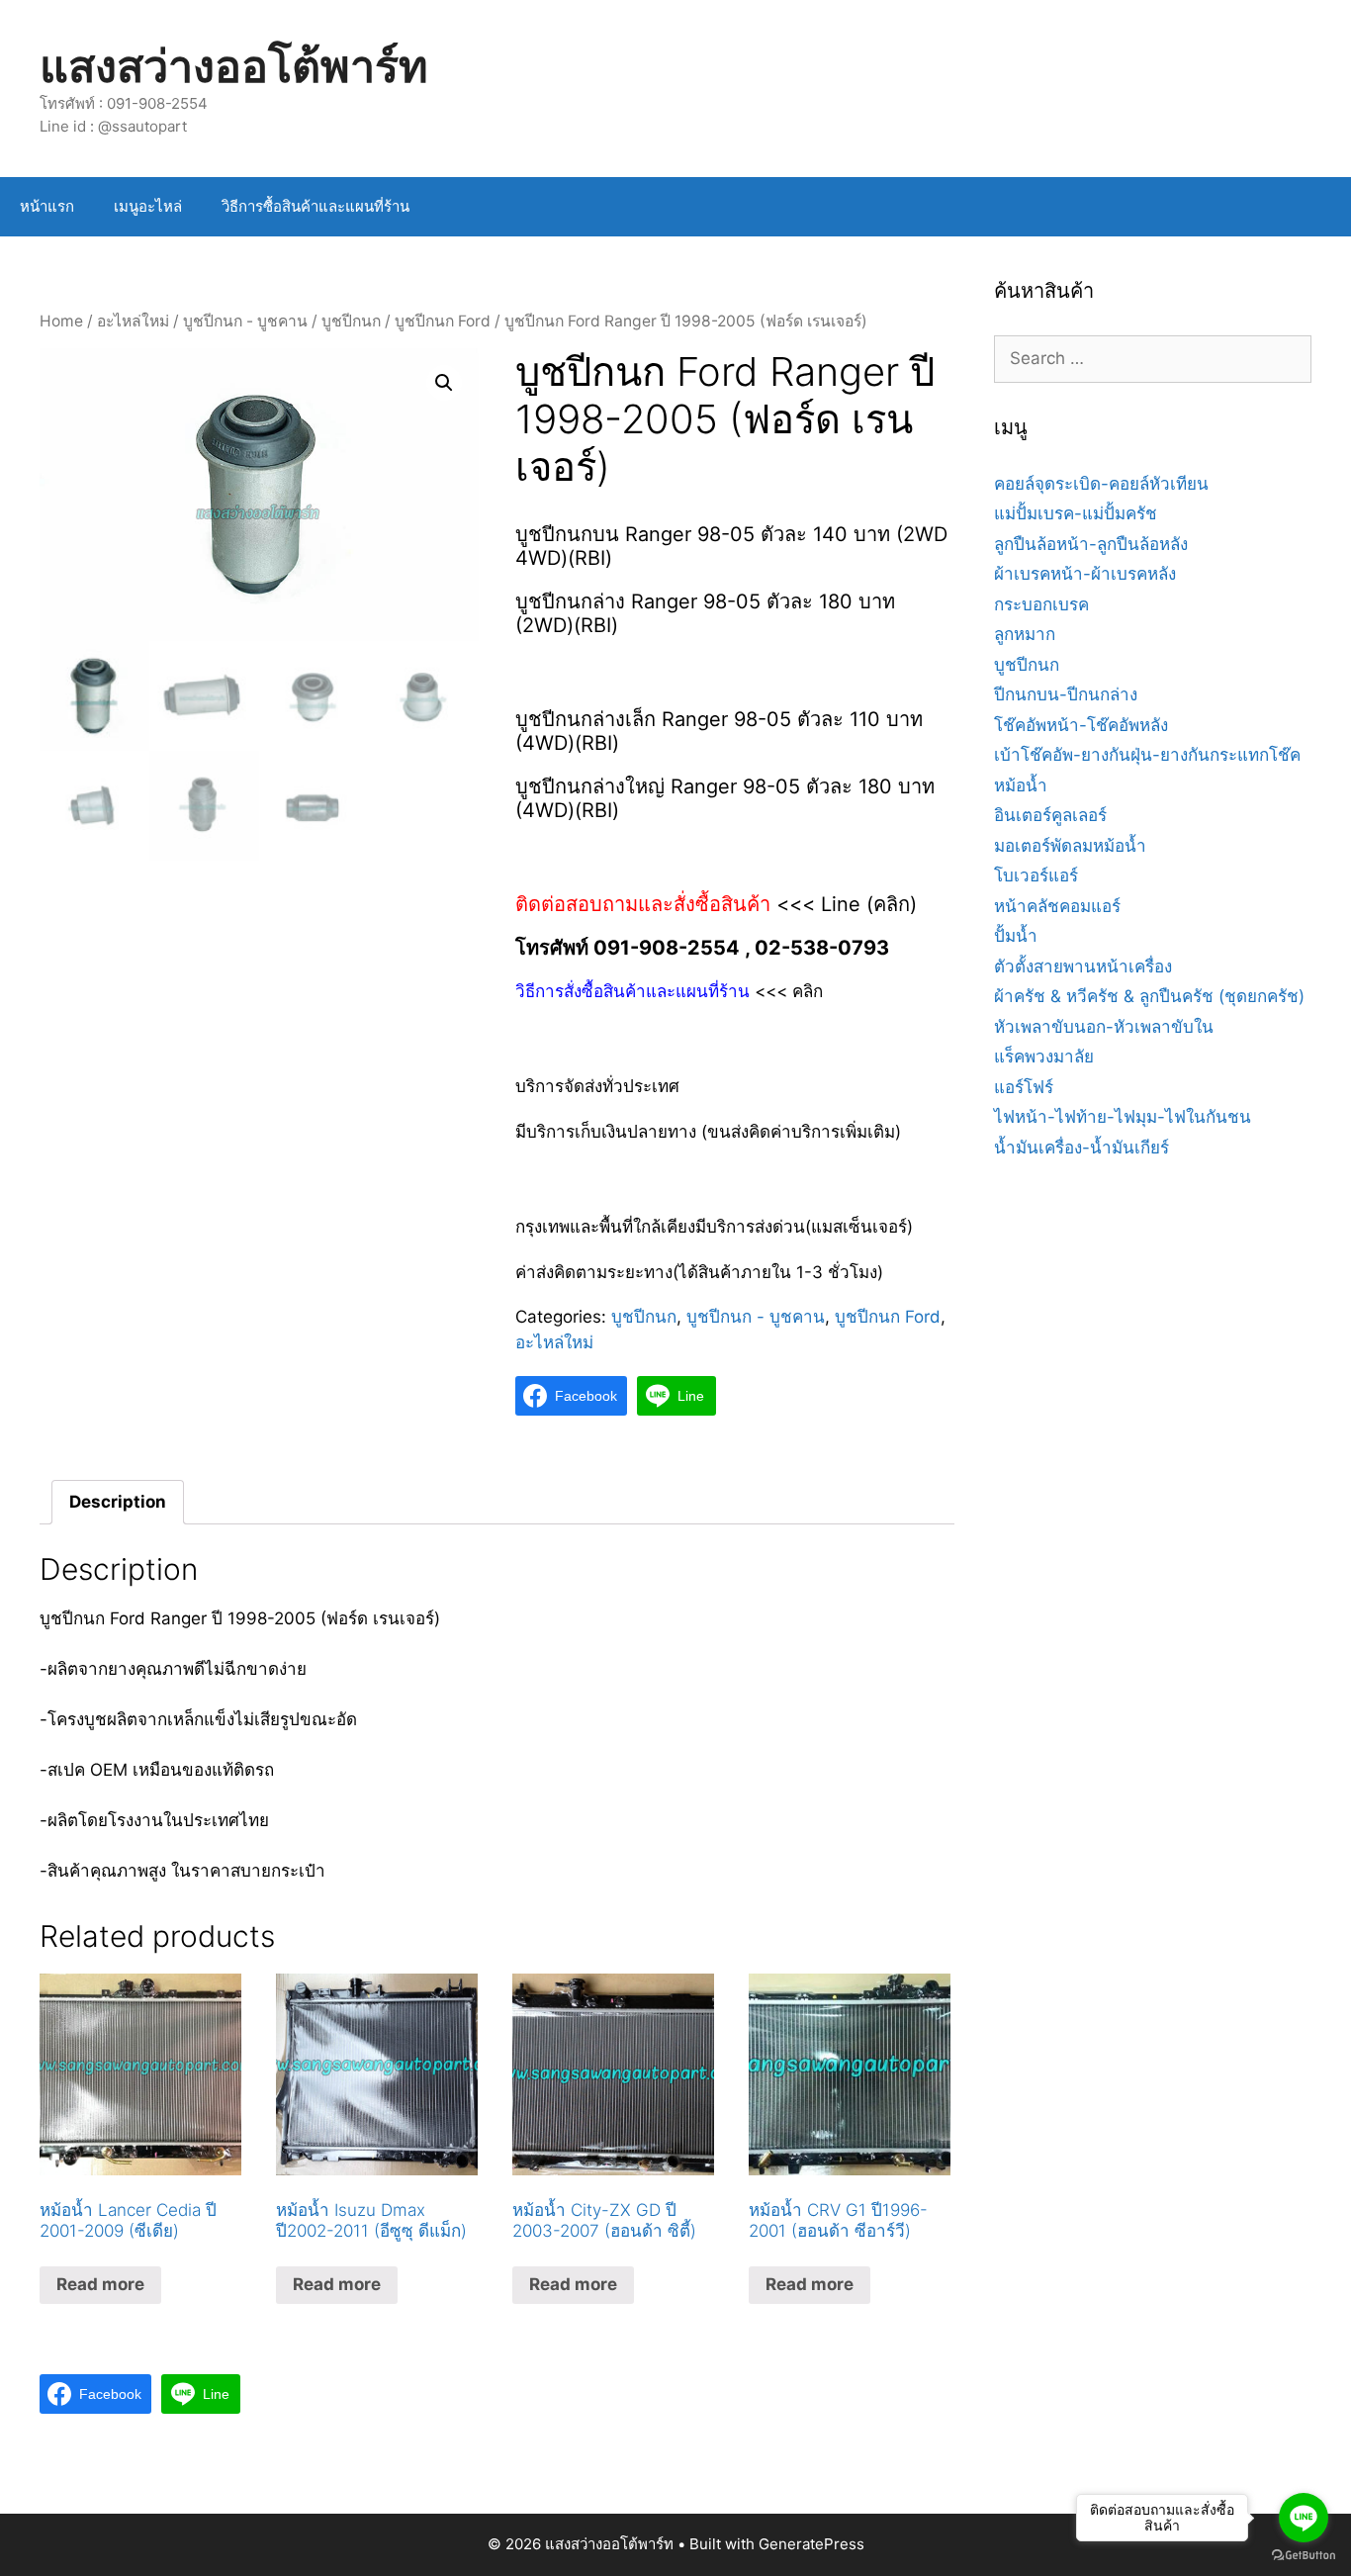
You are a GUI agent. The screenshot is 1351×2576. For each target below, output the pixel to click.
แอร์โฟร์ (1024, 1087)
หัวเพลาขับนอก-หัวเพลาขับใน (1104, 1027)
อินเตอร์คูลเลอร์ (1050, 815)
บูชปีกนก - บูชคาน (245, 321)
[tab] (118, 1502)
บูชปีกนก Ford (443, 321)
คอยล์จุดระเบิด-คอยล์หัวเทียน (1101, 484)
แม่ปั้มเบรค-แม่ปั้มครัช (1076, 513)
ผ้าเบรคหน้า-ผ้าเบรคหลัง (1085, 574)
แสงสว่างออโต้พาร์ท (234, 66)
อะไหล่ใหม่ (133, 321)
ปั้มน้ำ (1016, 936)
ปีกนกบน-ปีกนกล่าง (1066, 694)
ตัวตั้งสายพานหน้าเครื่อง (1083, 966)
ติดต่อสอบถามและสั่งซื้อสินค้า (646, 904)
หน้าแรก (47, 206)
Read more (100, 2284)
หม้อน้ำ (1021, 785)
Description (118, 1502)
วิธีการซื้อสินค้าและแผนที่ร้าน (315, 206)
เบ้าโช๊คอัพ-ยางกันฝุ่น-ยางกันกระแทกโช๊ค (1147, 755)
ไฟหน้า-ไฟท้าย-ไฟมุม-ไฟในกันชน (1123, 1117)
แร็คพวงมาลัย (1044, 1057)
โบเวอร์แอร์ (1036, 875)
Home (61, 321)
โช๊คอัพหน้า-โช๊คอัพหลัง (1081, 725)
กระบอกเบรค (1041, 604)
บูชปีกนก (351, 321)
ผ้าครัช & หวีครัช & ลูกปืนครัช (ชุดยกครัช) (1149, 996)
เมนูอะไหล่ (148, 206)
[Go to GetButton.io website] (1304, 2556)
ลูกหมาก (1025, 634)
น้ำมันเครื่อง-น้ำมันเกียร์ (1081, 1148)
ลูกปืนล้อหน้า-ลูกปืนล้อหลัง (1091, 544)
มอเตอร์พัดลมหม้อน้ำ (1070, 846)
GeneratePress (811, 2544)
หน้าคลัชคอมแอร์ (1057, 906)
